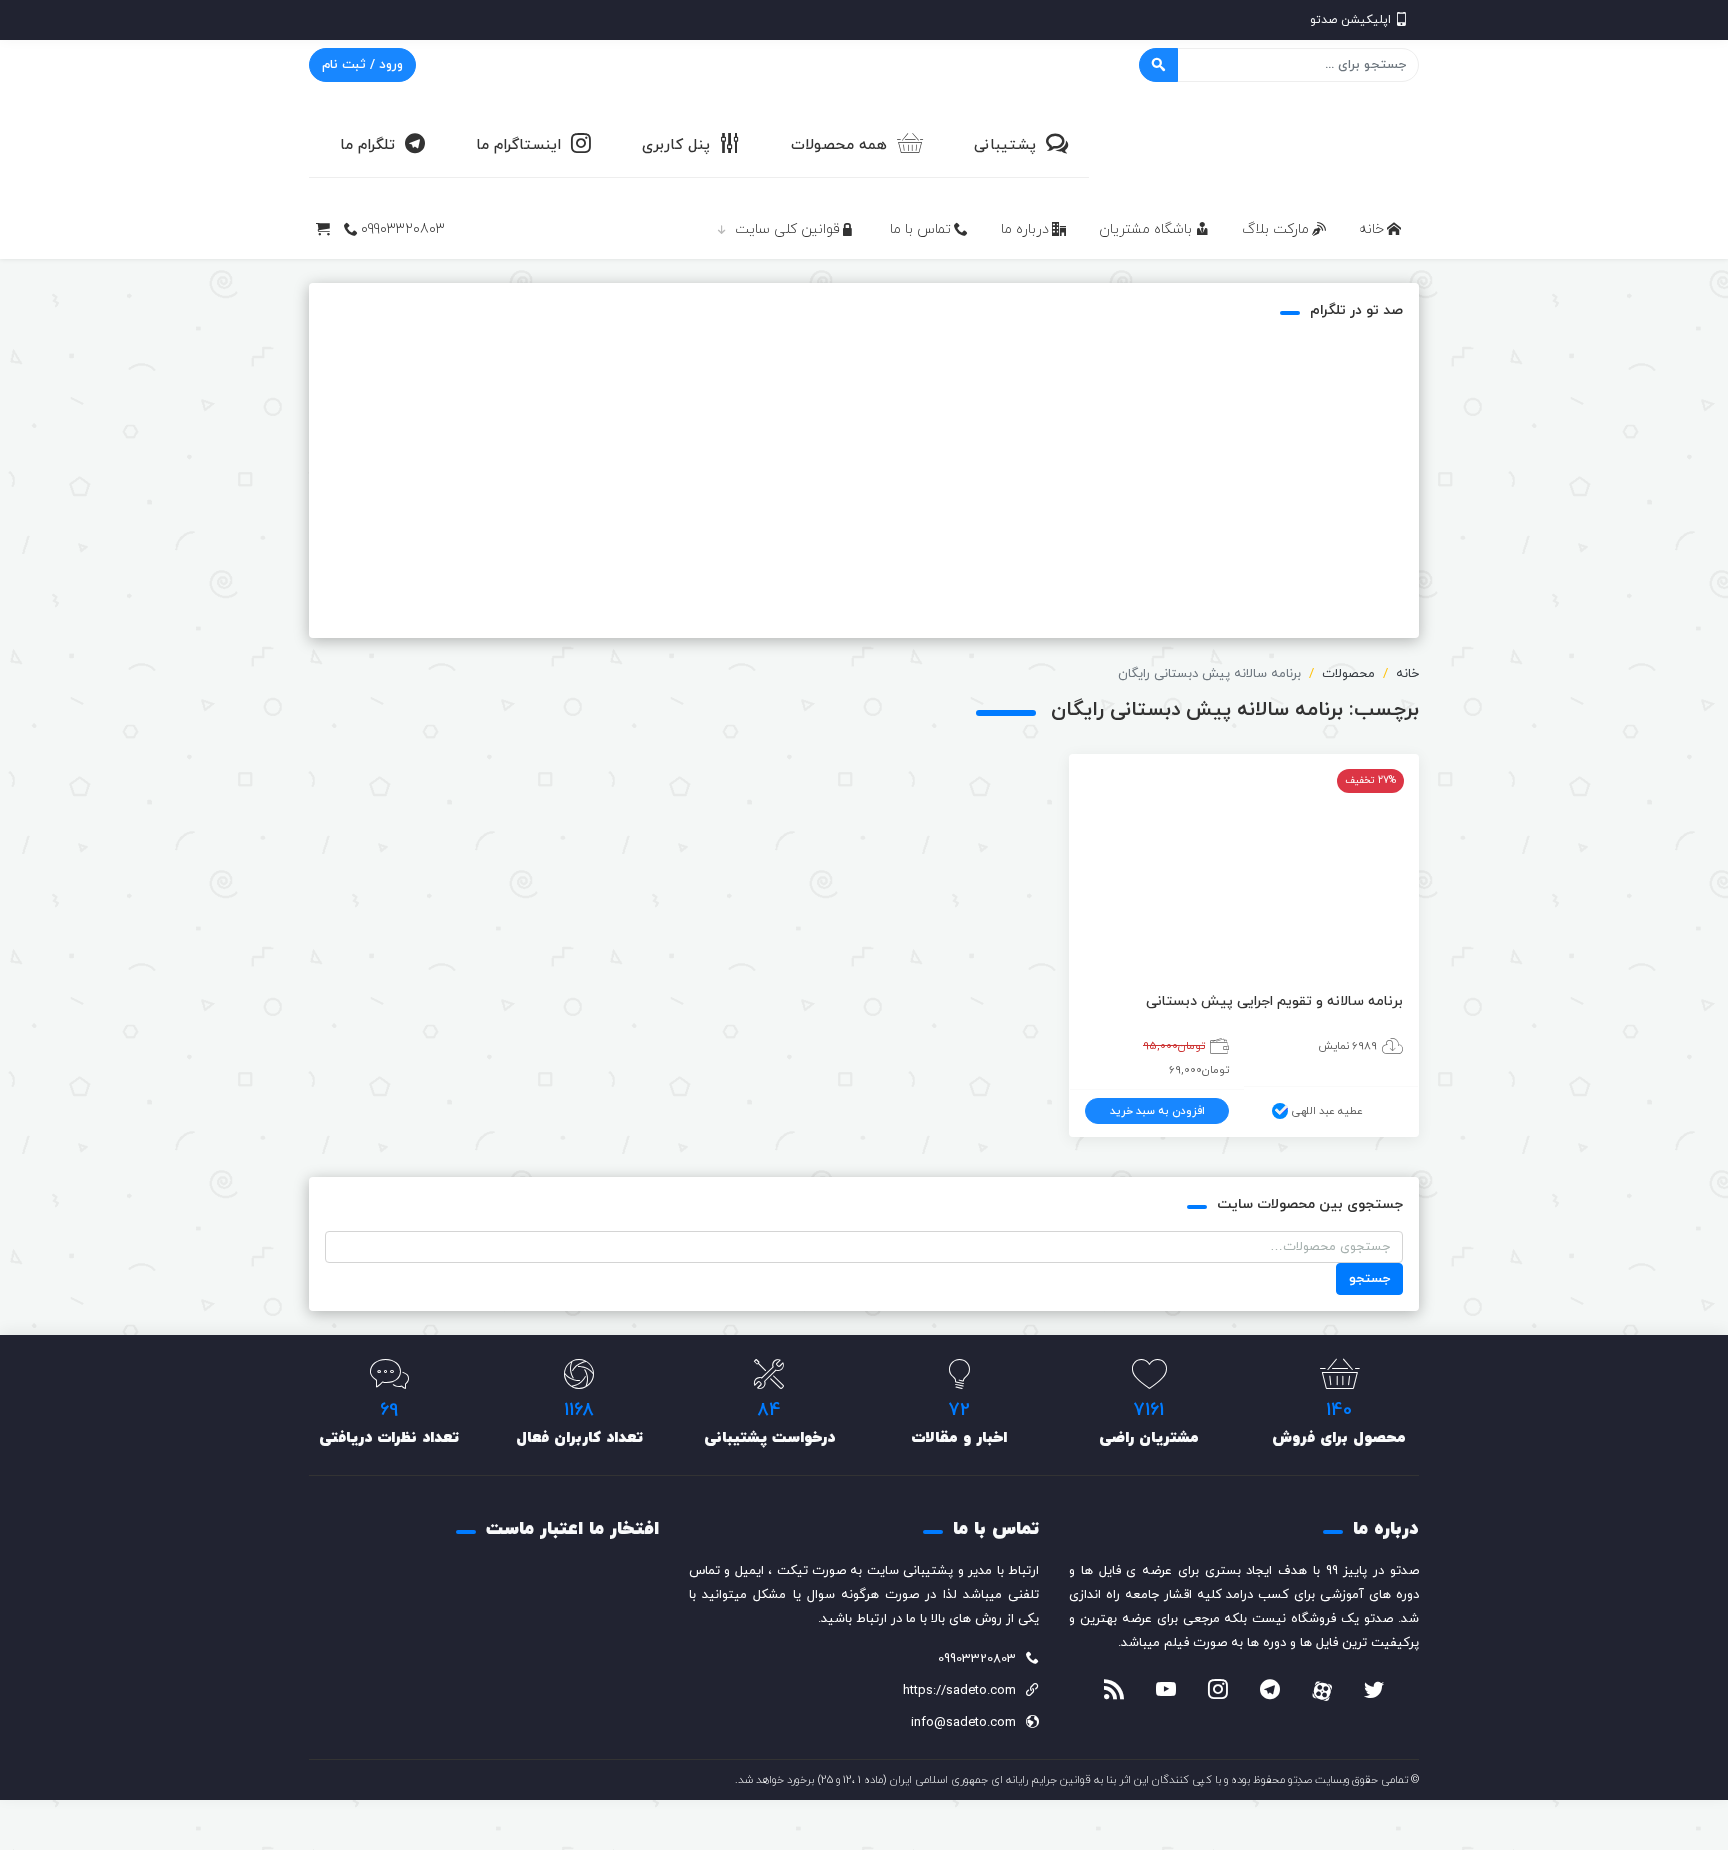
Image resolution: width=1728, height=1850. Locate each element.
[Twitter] (1374, 1692)
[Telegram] (1270, 1692)
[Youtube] (1166, 1692)
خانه (1371, 229)
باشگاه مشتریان (1145, 229)
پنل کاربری (676, 145)
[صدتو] (1269, 144)
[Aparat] (1322, 1691)
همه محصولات (839, 145)
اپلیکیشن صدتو (1350, 20)
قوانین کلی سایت (787, 229)
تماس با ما (920, 229)
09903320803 (403, 229)
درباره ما (1025, 229)
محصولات (1348, 674)
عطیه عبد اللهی (1327, 1111)
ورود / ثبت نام (362, 65)
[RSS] (1114, 1692)
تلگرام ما (367, 145)
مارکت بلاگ (1275, 229)
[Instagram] (1218, 1692)
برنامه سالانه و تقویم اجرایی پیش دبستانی (1274, 1001)
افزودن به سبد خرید (1157, 1111)
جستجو (1369, 1279)
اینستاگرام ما (518, 145)
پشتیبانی (1005, 145)
